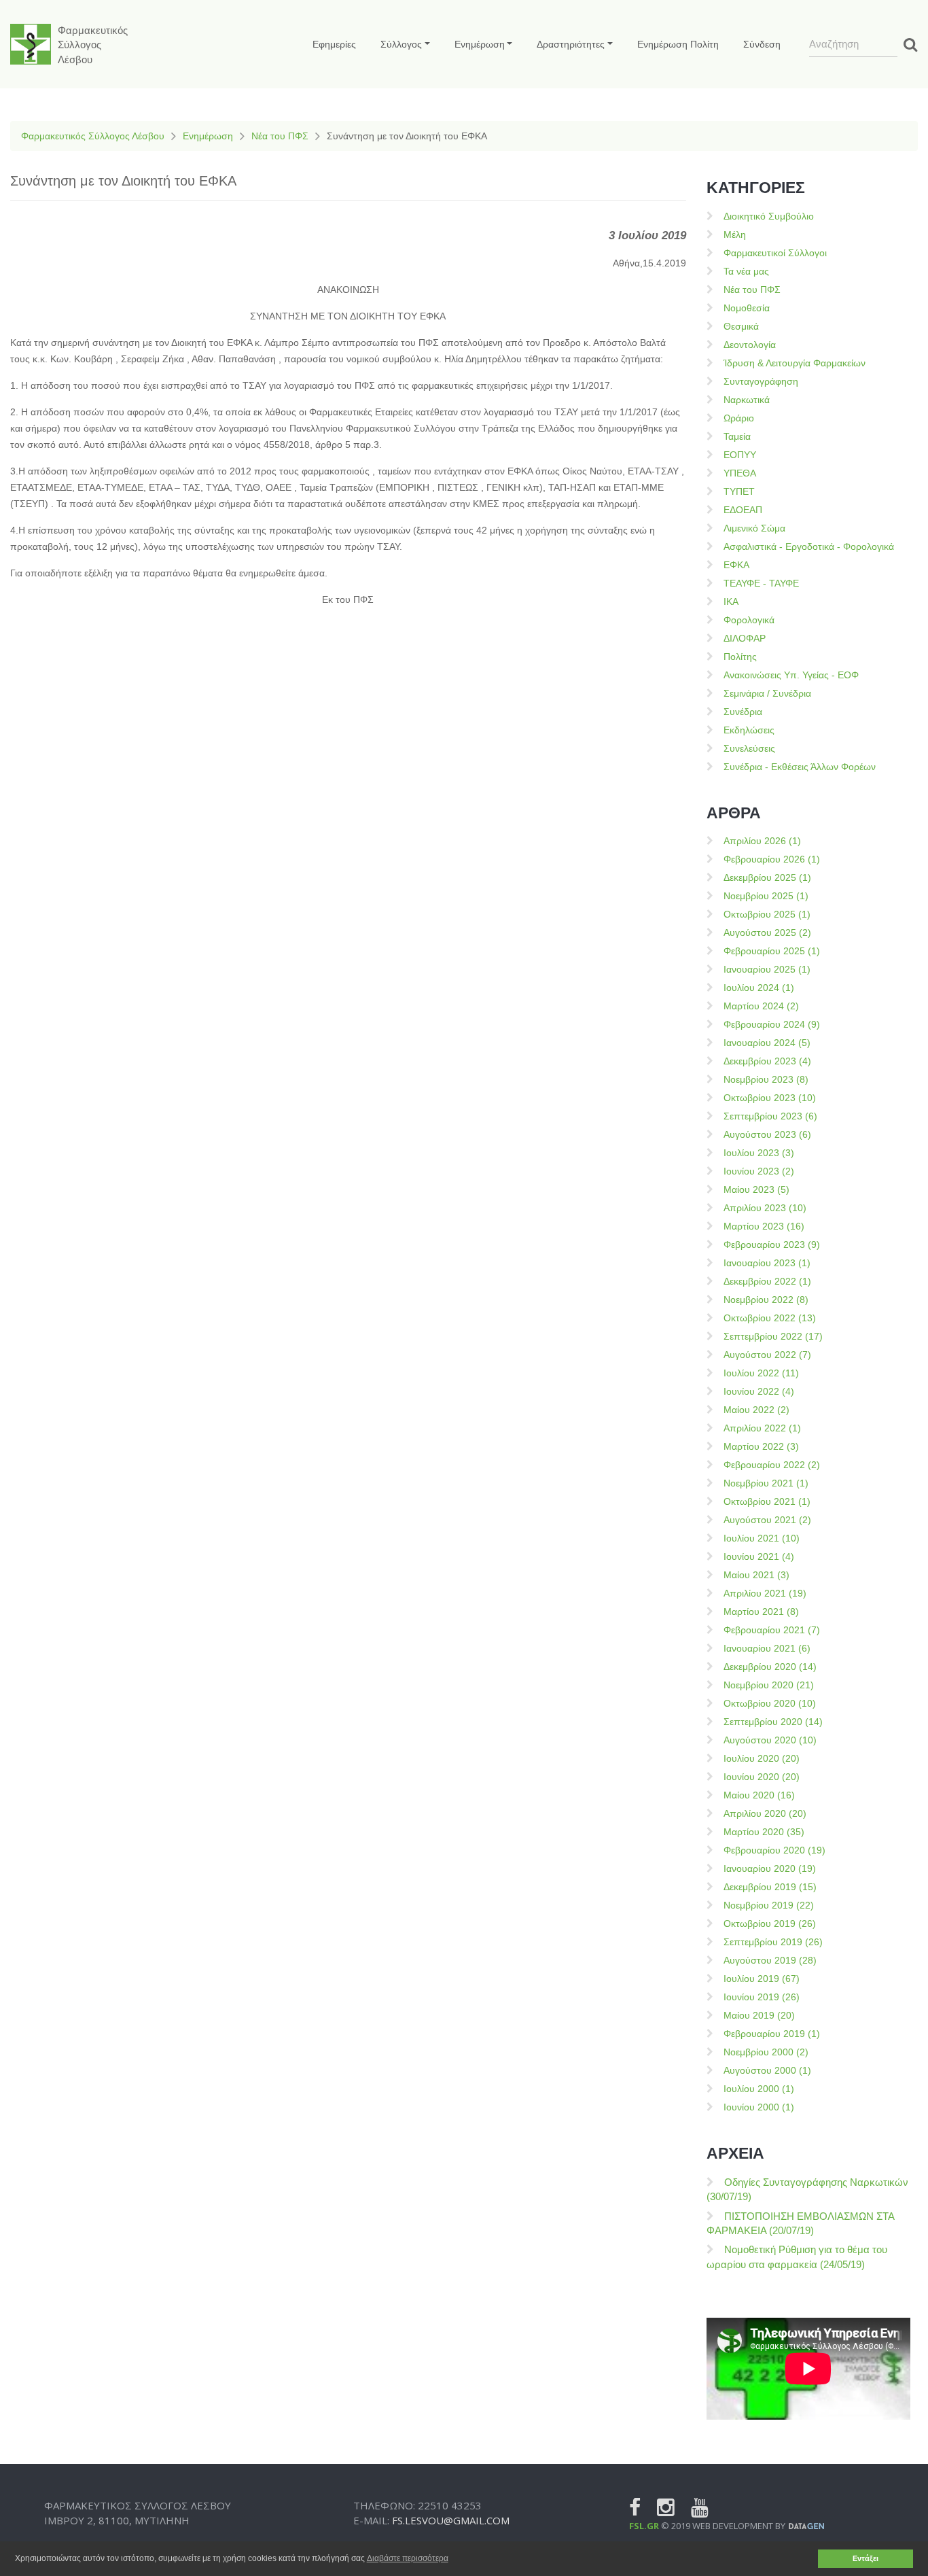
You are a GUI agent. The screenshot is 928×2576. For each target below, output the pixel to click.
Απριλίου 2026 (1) (762, 841)
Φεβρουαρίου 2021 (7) (772, 1630)
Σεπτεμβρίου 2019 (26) (773, 1942)
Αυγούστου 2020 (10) (770, 1740)
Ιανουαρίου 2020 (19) (770, 1868)
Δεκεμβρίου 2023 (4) (767, 1061)
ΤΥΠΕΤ (739, 491)
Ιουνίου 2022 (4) (759, 1391)
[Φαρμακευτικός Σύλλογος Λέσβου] (31, 44)
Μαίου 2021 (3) (756, 1575)
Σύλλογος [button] (401, 44)
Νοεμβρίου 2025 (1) (766, 896)
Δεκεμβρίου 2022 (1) (767, 1281)
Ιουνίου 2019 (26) (762, 1997)
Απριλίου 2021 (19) (765, 1593)
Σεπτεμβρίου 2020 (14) (773, 1722)
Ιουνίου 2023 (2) (759, 1171)
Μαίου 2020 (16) (759, 1795)
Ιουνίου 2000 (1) (759, 2107)
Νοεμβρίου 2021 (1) (766, 1483)
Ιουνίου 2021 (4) (759, 1556)
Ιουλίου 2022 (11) (761, 1373)
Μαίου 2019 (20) (759, 2015)
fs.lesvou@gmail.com (451, 2520)
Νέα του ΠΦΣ (280, 136)
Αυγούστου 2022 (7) (767, 1355)
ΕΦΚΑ (736, 565)
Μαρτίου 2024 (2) (761, 1006)
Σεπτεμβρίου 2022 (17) (773, 1336)
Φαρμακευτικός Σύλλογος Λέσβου (93, 136)
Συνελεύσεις (749, 748)
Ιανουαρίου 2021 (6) (767, 1648)
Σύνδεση (762, 44)
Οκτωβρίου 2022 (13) (770, 1318)
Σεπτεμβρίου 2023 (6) (770, 1116)
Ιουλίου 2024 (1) (759, 988)
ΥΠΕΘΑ (740, 473)
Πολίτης (740, 657)
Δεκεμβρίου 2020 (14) (770, 1667)
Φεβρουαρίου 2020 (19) (774, 1850)
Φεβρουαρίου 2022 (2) (772, 1465)
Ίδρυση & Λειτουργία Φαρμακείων (795, 363)
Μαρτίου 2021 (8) (761, 1612)
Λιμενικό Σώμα (754, 528)
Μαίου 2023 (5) (756, 1189)
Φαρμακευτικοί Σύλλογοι (775, 253)
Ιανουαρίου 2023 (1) (767, 1263)
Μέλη (735, 234)
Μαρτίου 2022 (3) (761, 1446)
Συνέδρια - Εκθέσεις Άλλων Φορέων (800, 767)
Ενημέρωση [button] (480, 44)
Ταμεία (737, 436)
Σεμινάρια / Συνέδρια (767, 693)
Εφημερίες (334, 44)
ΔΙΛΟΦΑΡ (745, 638)
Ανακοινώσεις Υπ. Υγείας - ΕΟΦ (791, 675)
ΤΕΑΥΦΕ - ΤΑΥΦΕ (761, 583)
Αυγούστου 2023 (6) (767, 1134)
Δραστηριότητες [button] (571, 44)
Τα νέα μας (746, 271)
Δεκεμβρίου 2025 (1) (767, 877)
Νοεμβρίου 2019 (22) (769, 1905)
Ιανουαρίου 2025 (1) (767, 969)
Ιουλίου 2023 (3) (759, 1153)
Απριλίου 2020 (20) (765, 1813)
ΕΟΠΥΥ (740, 455)
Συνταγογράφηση (761, 381)
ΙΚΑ (731, 602)
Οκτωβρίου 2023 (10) (770, 1098)
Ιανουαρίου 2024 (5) (767, 1043)
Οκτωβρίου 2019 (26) (770, 1924)
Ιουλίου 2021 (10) (762, 1538)
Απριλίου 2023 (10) (765, 1208)
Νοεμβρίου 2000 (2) (766, 2052)
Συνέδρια (743, 712)
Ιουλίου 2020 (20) (762, 1758)
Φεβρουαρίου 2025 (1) (772, 951)
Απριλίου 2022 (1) (762, 1428)
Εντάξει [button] (865, 2558)
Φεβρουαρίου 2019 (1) (772, 2034)
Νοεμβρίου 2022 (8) (766, 1300)
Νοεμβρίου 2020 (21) (769, 1685)
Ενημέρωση (208, 136)
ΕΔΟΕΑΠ (743, 510)
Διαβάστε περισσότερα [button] (408, 2558)
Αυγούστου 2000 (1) (767, 2070)
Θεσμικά (741, 326)
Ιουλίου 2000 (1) (759, 2089)
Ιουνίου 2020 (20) (762, 1777)
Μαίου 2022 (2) (756, 1410)
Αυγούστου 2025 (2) (767, 933)
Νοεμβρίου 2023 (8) (766, 1079)
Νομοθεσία (747, 308)
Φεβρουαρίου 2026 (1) (772, 859)
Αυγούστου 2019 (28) (770, 1960)
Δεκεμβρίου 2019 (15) (770, 1887)
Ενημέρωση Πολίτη (678, 44)
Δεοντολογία (750, 345)
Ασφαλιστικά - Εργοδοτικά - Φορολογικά (809, 546)
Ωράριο (739, 418)
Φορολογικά (749, 620)
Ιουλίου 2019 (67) (762, 1979)
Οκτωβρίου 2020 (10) (770, 1703)
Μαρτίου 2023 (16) (764, 1226)
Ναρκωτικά (747, 400)
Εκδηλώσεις (749, 730)
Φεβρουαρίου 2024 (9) (772, 1024)
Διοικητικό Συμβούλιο (769, 216)
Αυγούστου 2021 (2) (767, 1520)
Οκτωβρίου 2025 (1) (767, 914)
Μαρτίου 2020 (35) (764, 1832)
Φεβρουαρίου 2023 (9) (772, 1245)
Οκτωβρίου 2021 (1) (767, 1501)
